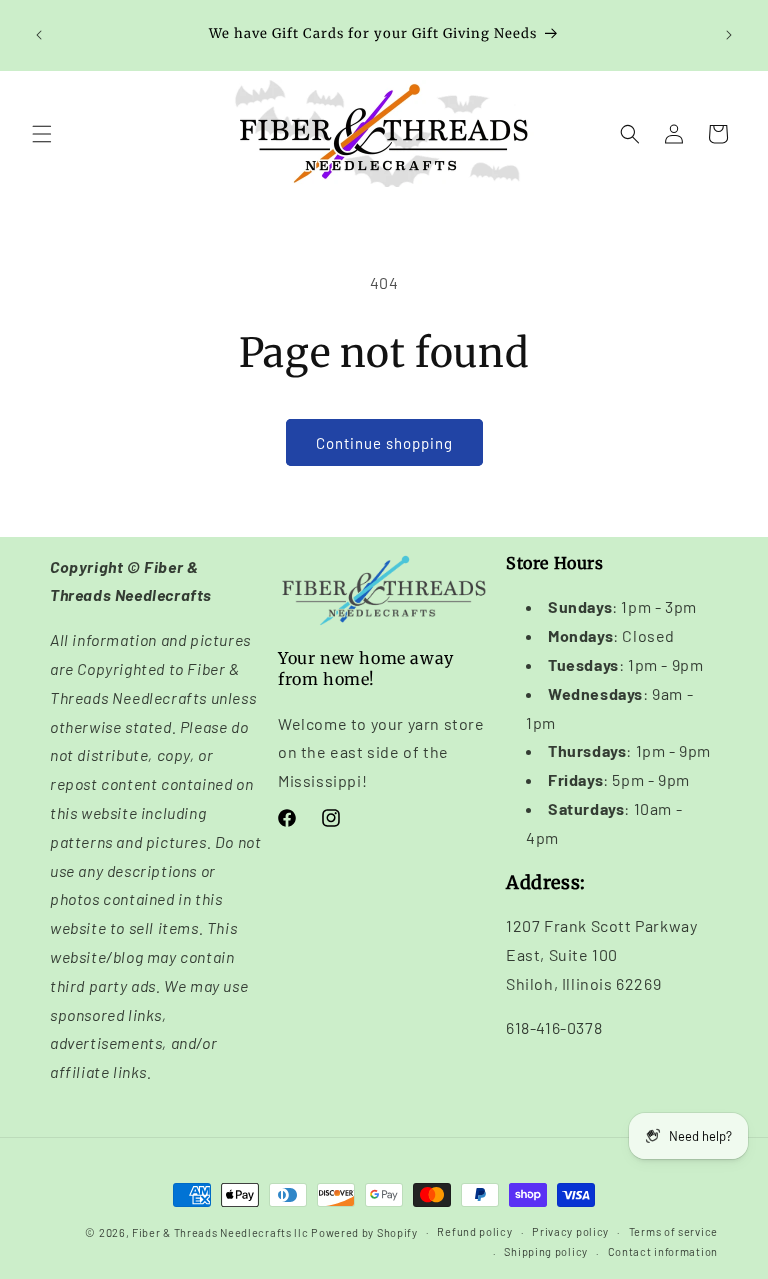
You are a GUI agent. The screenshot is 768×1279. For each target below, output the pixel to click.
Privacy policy (570, 1231)
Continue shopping (384, 443)
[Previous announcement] (39, 35)
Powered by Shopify (364, 1232)
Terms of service (673, 1231)
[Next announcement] (729, 35)
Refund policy (474, 1231)
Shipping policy (546, 1251)
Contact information (663, 1251)
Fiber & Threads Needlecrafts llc (220, 1232)
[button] (42, 134)
